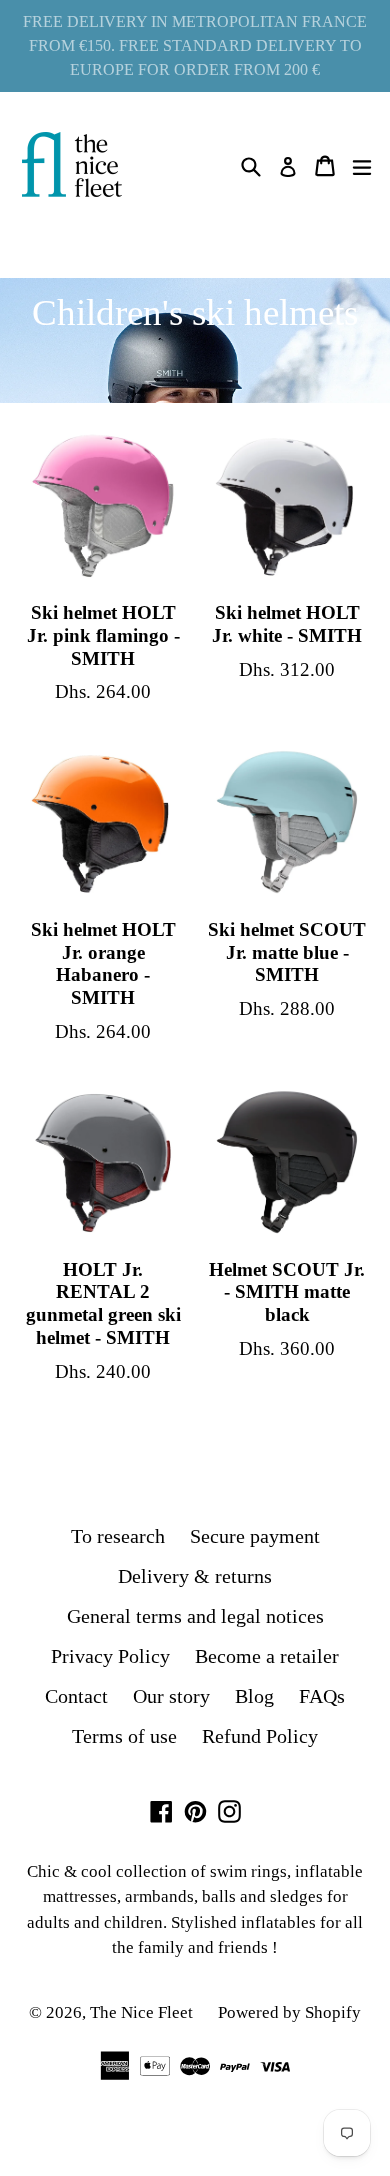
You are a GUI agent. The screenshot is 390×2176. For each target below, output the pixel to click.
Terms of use (124, 1736)
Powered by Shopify (289, 2012)
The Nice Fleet (141, 2012)
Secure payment (255, 1536)
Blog (254, 1696)
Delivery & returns (195, 1576)
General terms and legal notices (195, 1616)
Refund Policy (260, 1736)
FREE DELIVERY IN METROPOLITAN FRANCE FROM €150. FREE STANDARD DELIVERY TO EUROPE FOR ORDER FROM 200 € (195, 45)
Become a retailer (267, 1656)
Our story (171, 1696)
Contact (76, 1696)
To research (118, 1536)
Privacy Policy (110, 1656)
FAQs (322, 1696)
